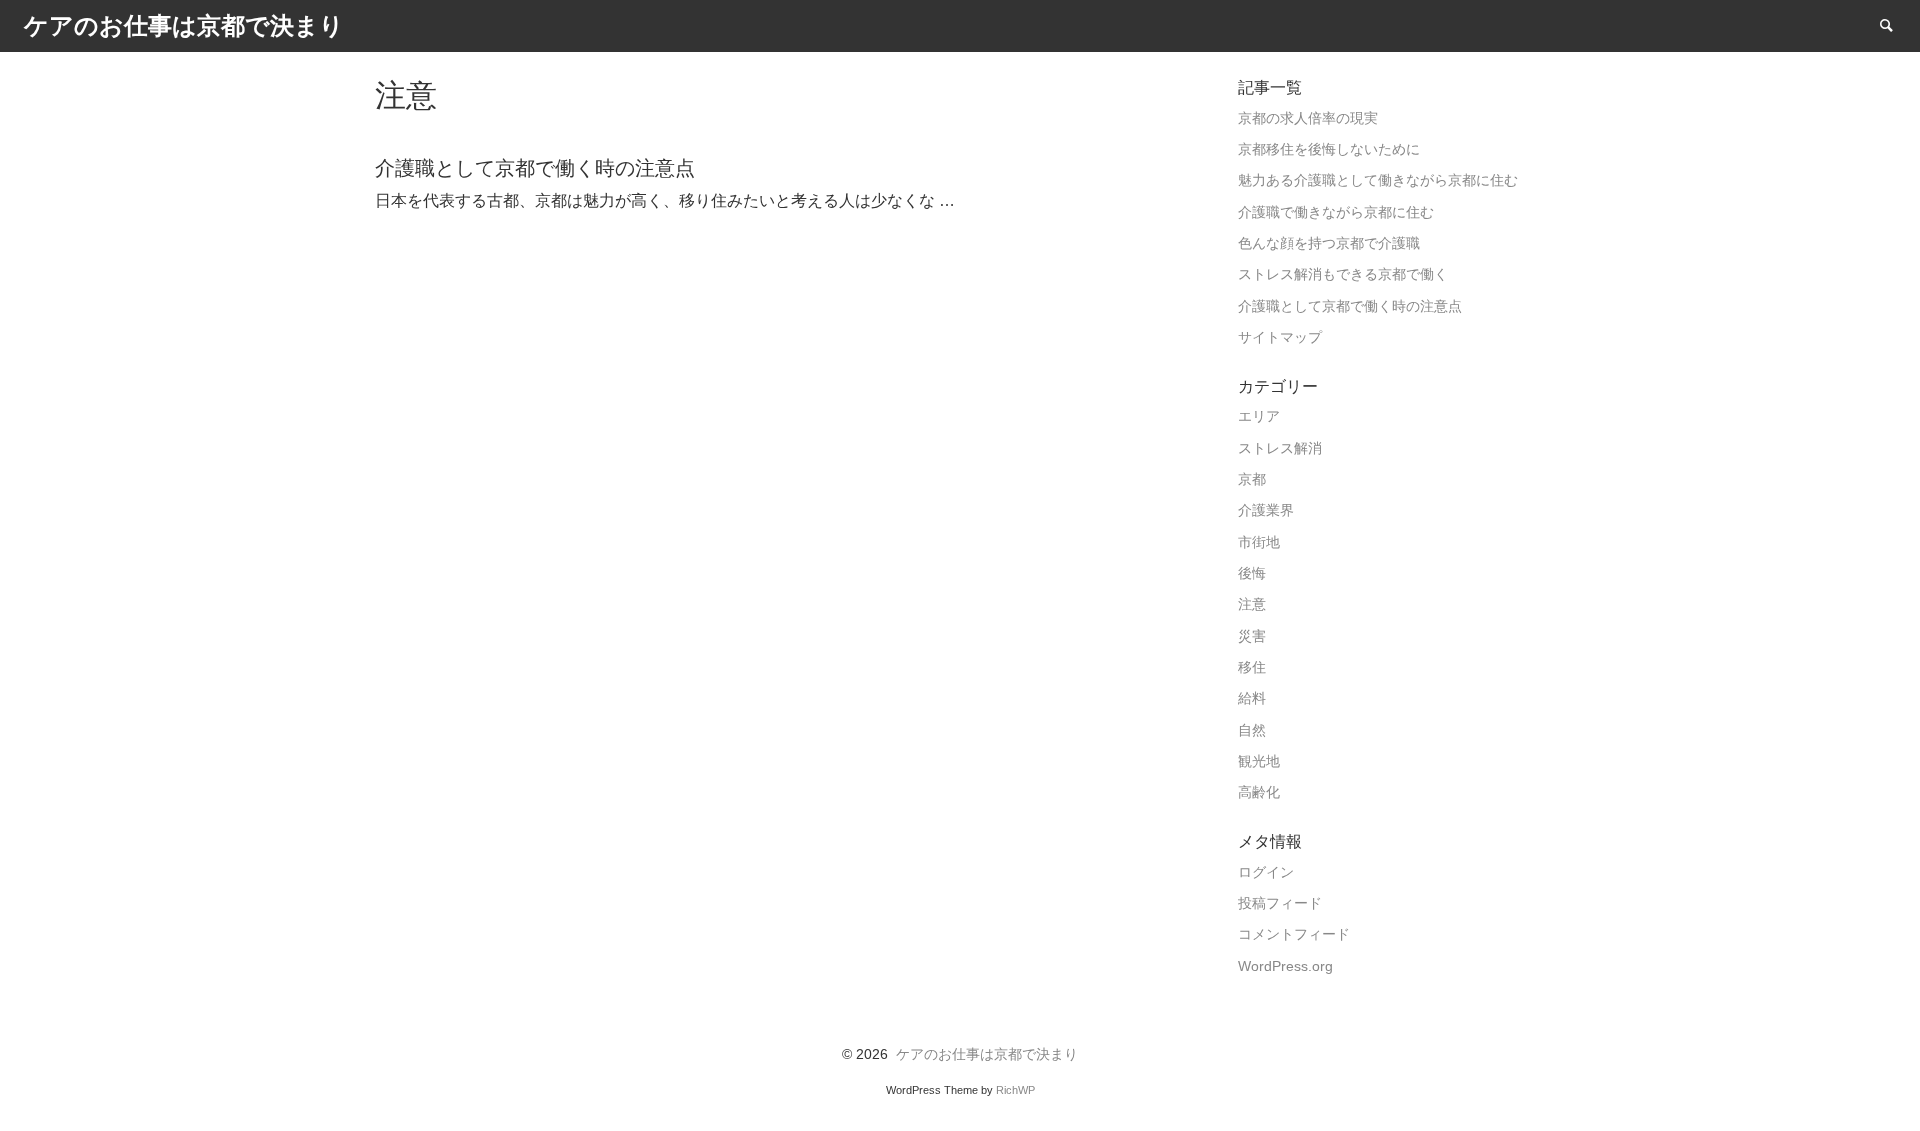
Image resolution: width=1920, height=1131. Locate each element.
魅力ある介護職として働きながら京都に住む (1378, 180)
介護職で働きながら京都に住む (1336, 212)
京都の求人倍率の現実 (1308, 118)
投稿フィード (1280, 903)
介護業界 (1266, 510)
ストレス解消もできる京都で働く (1343, 274)
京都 (1252, 479)
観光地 (1259, 761)
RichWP (1015, 1090)
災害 (1252, 636)
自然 (1252, 730)
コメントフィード (1294, 934)
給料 (1252, 698)
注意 (1252, 604)
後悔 (1252, 573)
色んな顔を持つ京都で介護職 (1329, 243)
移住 (1252, 667)
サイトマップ (1280, 337)
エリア (1259, 416)
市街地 (1259, 542)
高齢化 (1259, 792)
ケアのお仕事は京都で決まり (987, 1054)
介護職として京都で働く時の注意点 (1350, 306)
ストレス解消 (1280, 448)
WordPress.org (1285, 966)
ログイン (1266, 872)
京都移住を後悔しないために (1329, 149)
